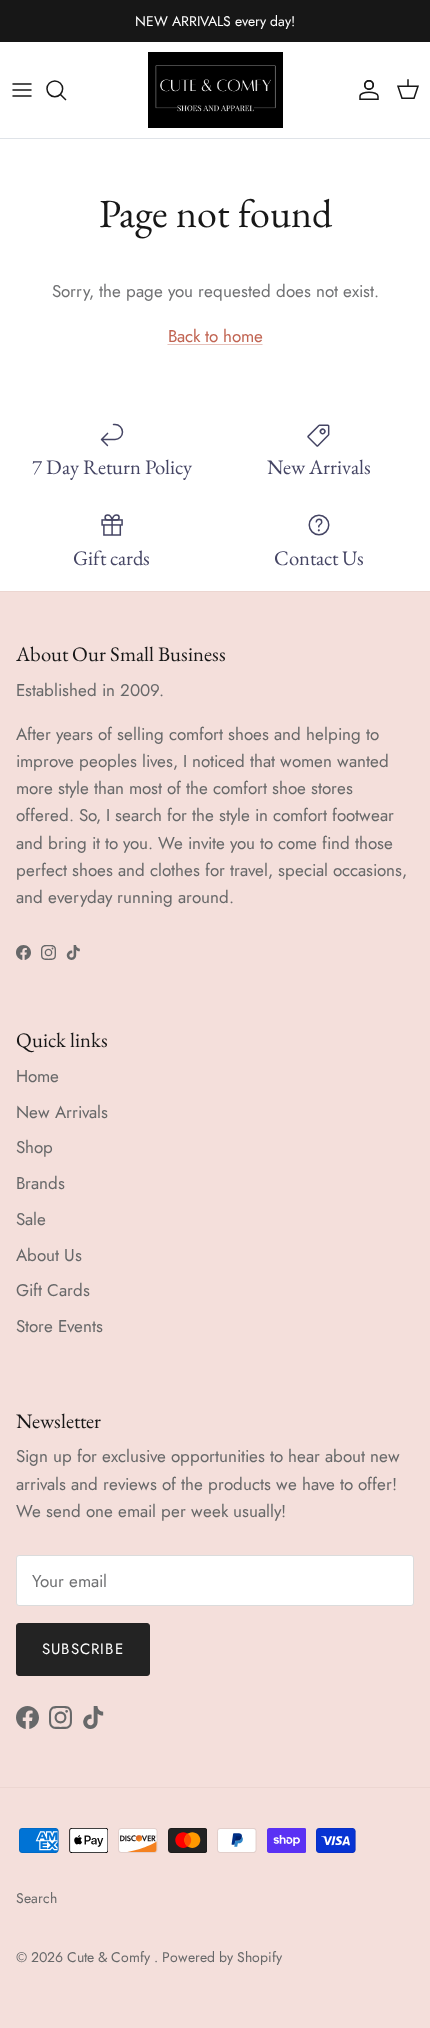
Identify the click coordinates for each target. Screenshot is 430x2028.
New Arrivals (62, 1112)
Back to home (215, 336)
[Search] (66, 90)
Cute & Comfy (110, 1957)
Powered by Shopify (222, 1957)
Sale (31, 1219)
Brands (40, 1183)
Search (36, 1898)
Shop (34, 1147)
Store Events (59, 1326)
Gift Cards (53, 1290)
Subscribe (83, 1649)
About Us (49, 1255)
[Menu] (22, 90)
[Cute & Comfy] (215, 90)
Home (37, 1076)
